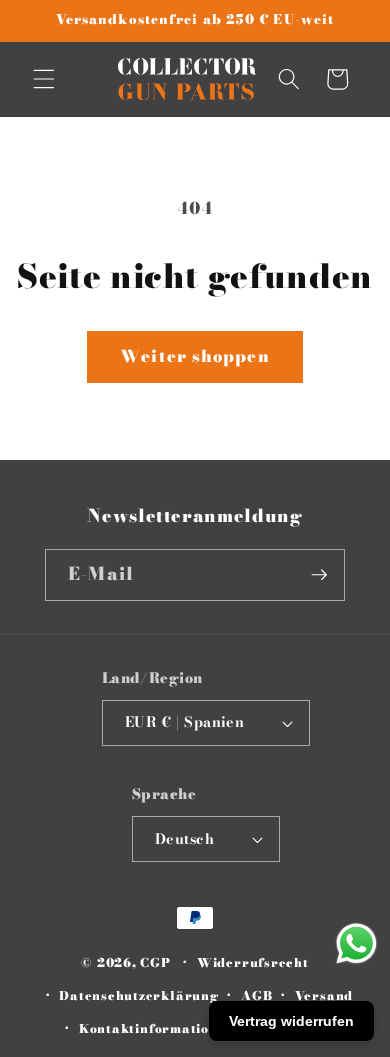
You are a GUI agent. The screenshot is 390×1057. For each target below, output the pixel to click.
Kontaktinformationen (156, 1028)
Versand (324, 995)
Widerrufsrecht (253, 962)
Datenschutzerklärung (138, 995)
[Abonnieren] (319, 575)
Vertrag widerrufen (291, 1021)
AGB (256, 995)
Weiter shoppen (194, 356)
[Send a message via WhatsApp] (356, 943)
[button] (44, 79)
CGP (155, 962)
